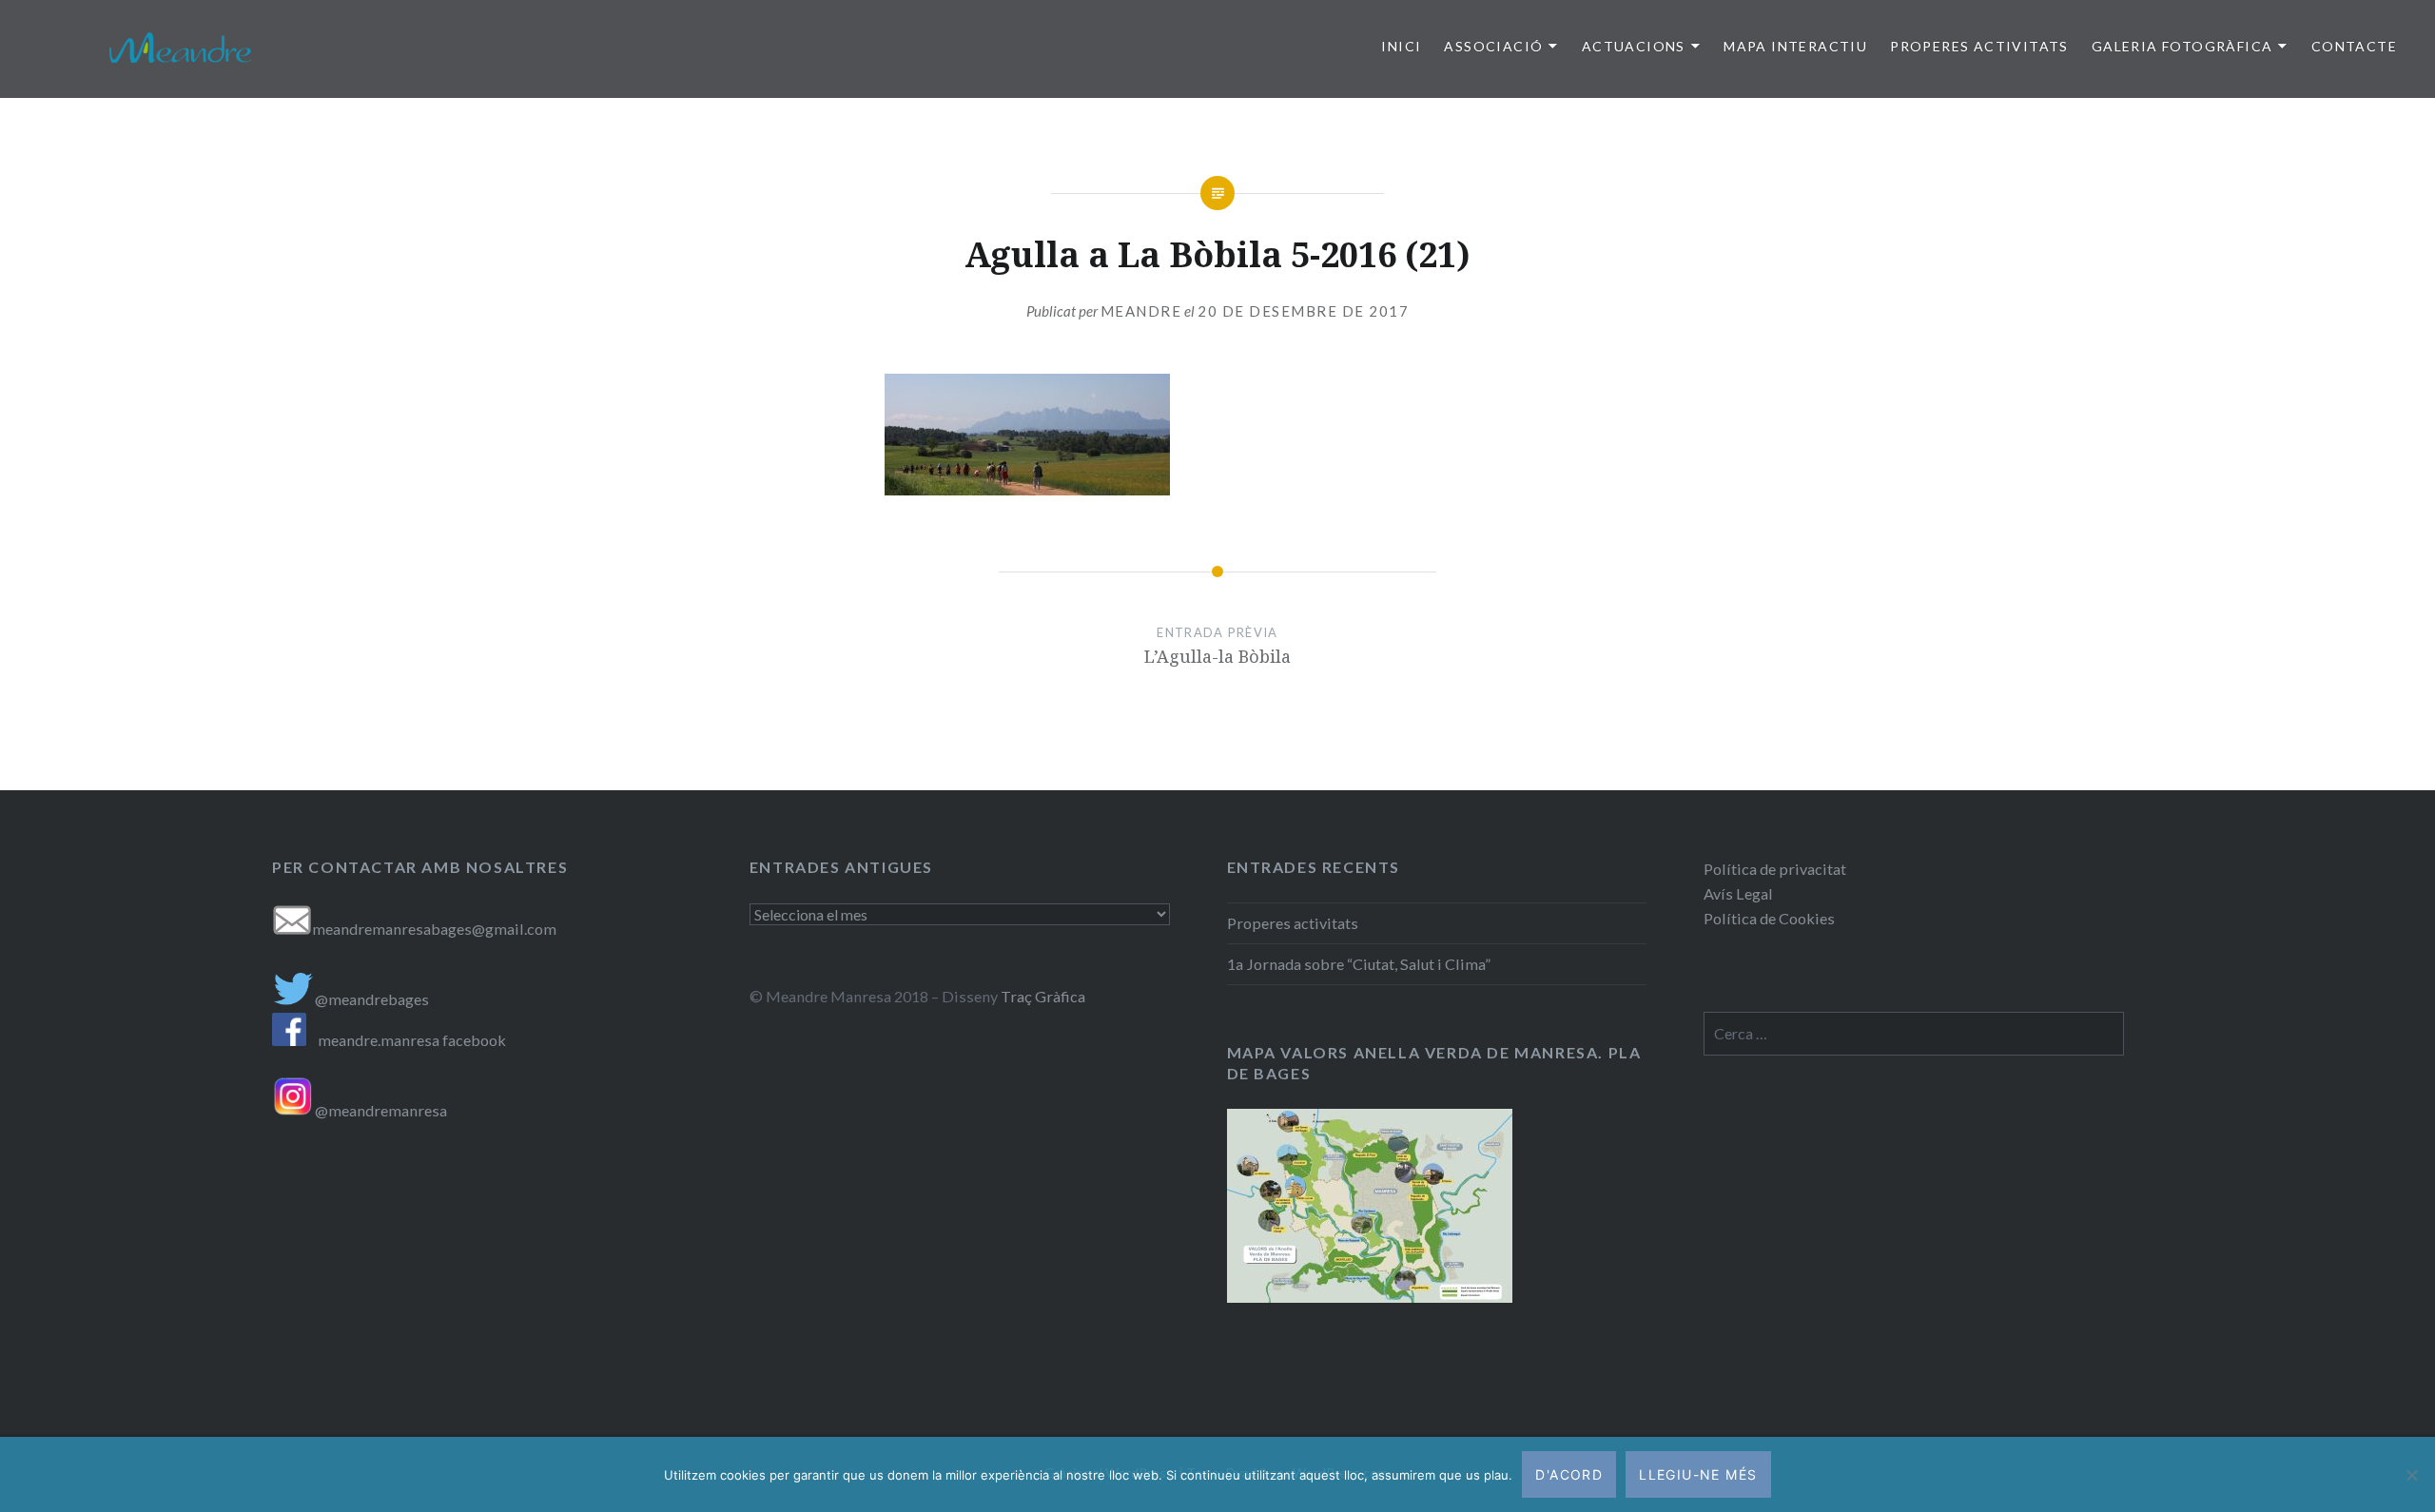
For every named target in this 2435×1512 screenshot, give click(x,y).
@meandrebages (372, 999)
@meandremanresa (380, 1110)
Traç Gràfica (1043, 996)
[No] (2411, 1475)
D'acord (1569, 1474)
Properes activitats (1293, 923)
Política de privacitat (1775, 869)
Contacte (2354, 46)
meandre (1141, 311)
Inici (1401, 46)
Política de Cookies (1769, 918)
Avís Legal (1738, 893)
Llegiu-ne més (1698, 1474)
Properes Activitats (1979, 46)
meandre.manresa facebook (412, 1040)
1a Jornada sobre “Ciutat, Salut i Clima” (1359, 964)
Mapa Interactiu (1795, 46)
